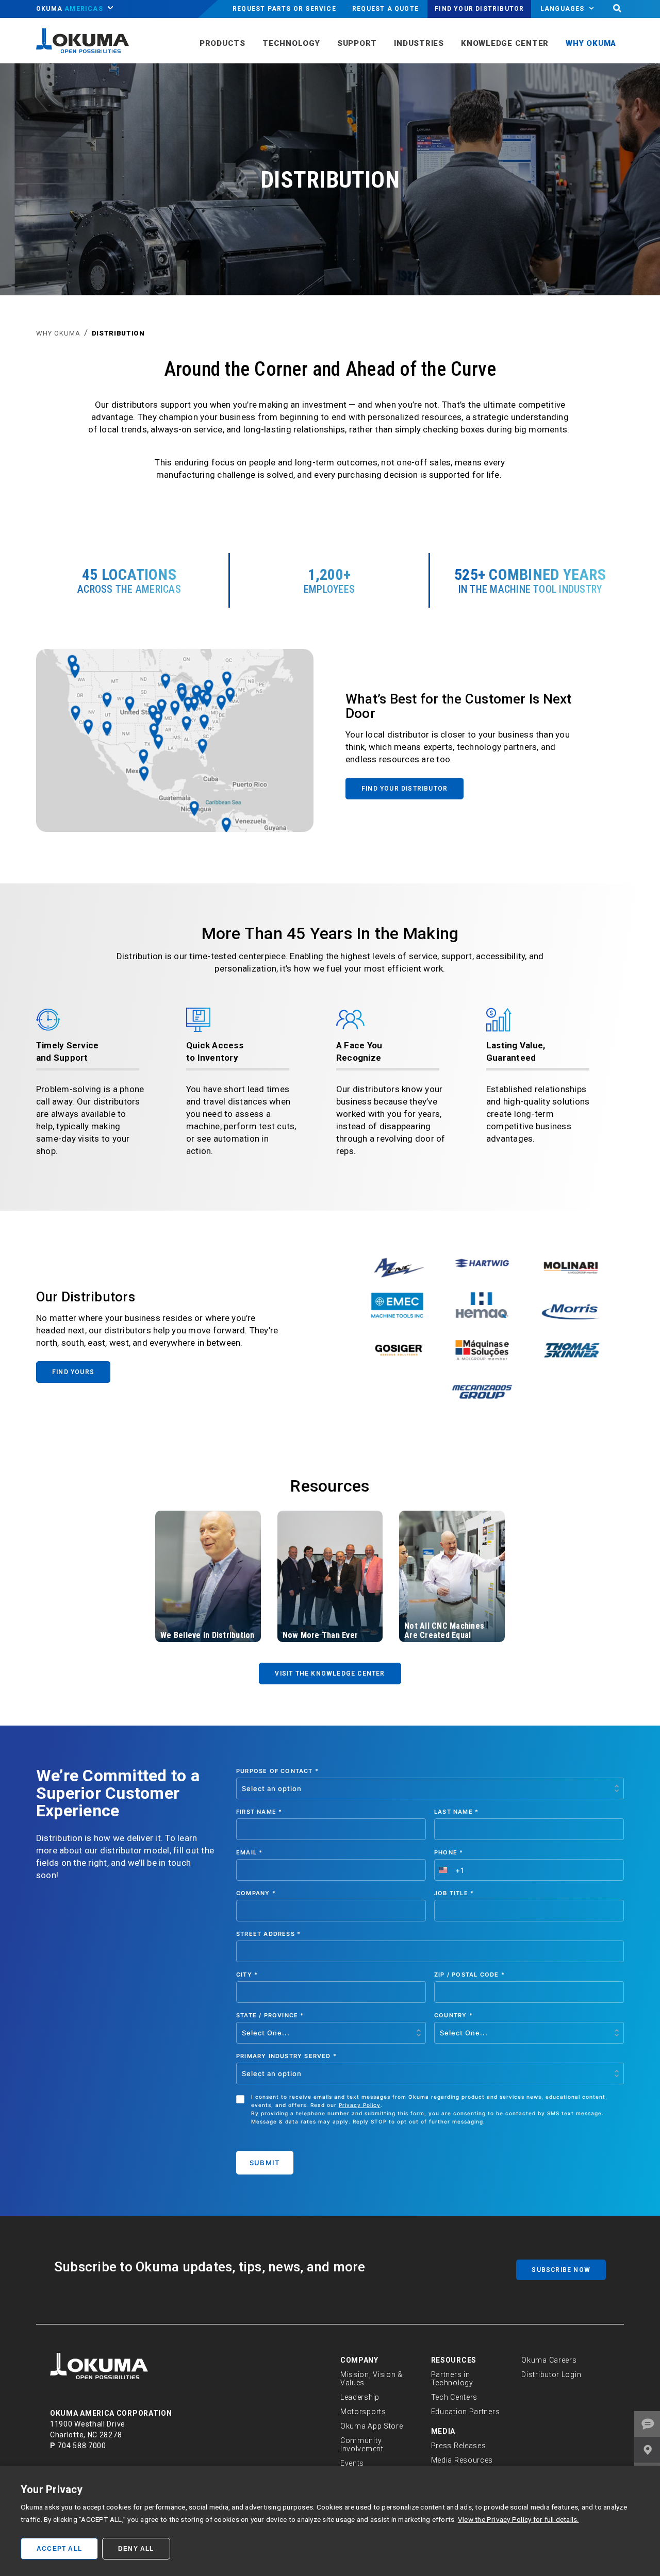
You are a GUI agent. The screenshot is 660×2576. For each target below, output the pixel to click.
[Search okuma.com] (617, 9)
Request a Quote (385, 9)
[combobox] (450, 1870)
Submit (265, 2163)
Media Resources (462, 2460)
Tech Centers (454, 2397)
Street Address (268, 1934)
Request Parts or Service (284, 9)
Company (256, 1893)
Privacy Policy (360, 2105)
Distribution (118, 333)
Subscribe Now (561, 2270)
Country (453, 2015)
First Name (259, 1812)
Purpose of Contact (277, 1771)
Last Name (456, 1812)
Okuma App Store (372, 2426)
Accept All (59, 2549)
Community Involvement (362, 2445)
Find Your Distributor (479, 9)
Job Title (454, 1893)
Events (352, 2463)
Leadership (360, 2397)
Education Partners (466, 2412)
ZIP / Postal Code (469, 1975)
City (247, 1975)
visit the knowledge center (330, 1674)
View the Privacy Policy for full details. (518, 2519)
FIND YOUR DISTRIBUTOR (405, 789)
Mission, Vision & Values (372, 2379)
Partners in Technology (452, 2379)
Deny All (136, 2549)
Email (249, 1852)
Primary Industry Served (286, 2056)
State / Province (270, 2015)
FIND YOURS (73, 1372)
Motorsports (363, 2412)
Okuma (70, 9)
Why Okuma (58, 333)
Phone (449, 1852)
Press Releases (459, 2446)
